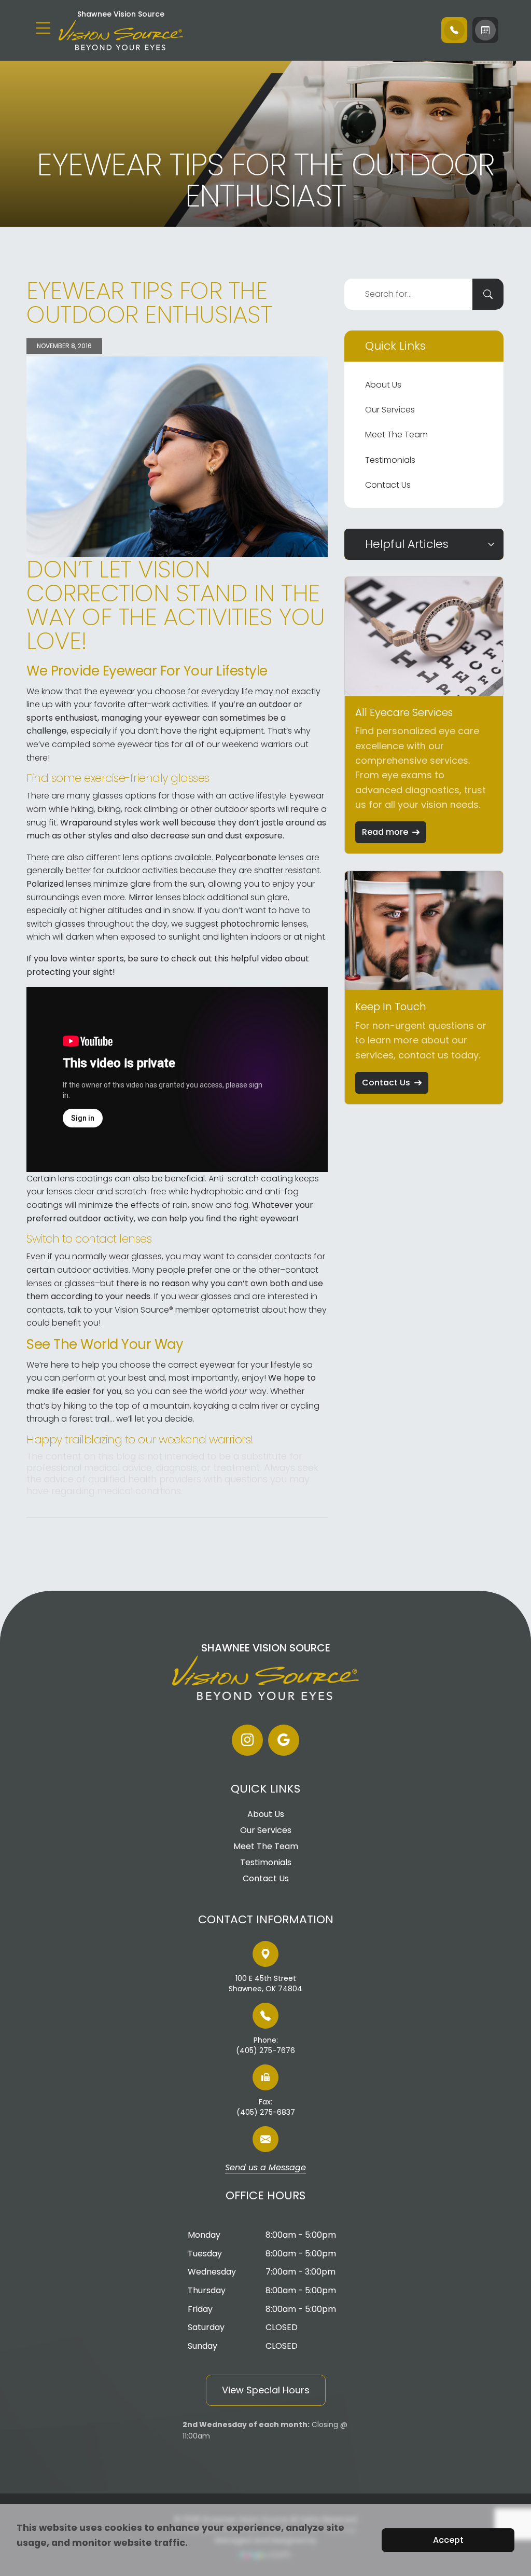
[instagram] (247, 1740)
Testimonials (390, 460)
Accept (448, 2540)
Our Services (390, 410)
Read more (385, 832)
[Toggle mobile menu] (43, 28)
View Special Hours (266, 2390)
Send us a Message (265, 2168)
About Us (383, 385)
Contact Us (388, 485)
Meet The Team (396, 435)
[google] (284, 1740)
